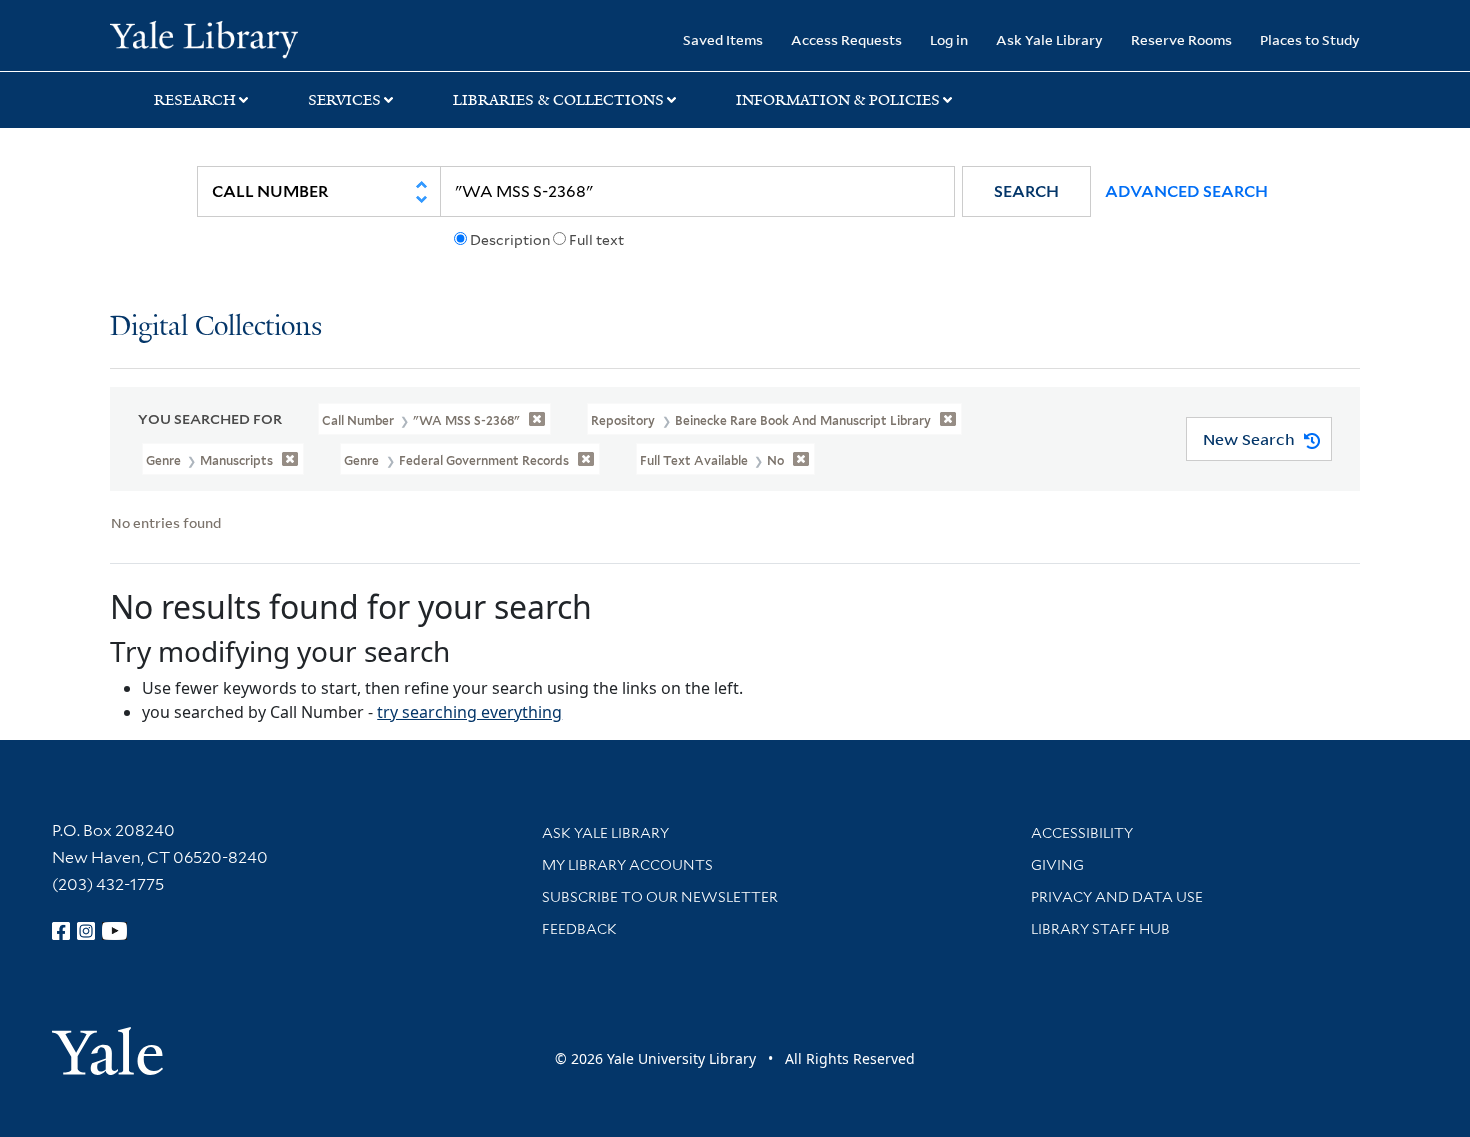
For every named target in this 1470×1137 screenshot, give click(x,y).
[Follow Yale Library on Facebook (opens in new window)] (61, 931)
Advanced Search (1186, 191)
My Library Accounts (627, 865)
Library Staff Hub (1100, 929)
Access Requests (846, 39)
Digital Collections (216, 327)
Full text (596, 240)
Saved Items (723, 39)
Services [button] (344, 100)
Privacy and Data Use (1117, 897)
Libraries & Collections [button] (558, 100)
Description (510, 240)
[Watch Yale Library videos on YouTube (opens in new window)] (115, 931)
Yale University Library (203, 38)
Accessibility (1082, 833)
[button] (1026, 191)
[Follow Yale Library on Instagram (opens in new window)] (86, 931)
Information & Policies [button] (838, 100)
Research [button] (195, 100)
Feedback (579, 929)
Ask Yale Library (1049, 39)
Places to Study (1310, 39)
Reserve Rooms (1181, 39)
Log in (949, 39)
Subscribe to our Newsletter (660, 897)
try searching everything (469, 712)
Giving (1057, 865)
